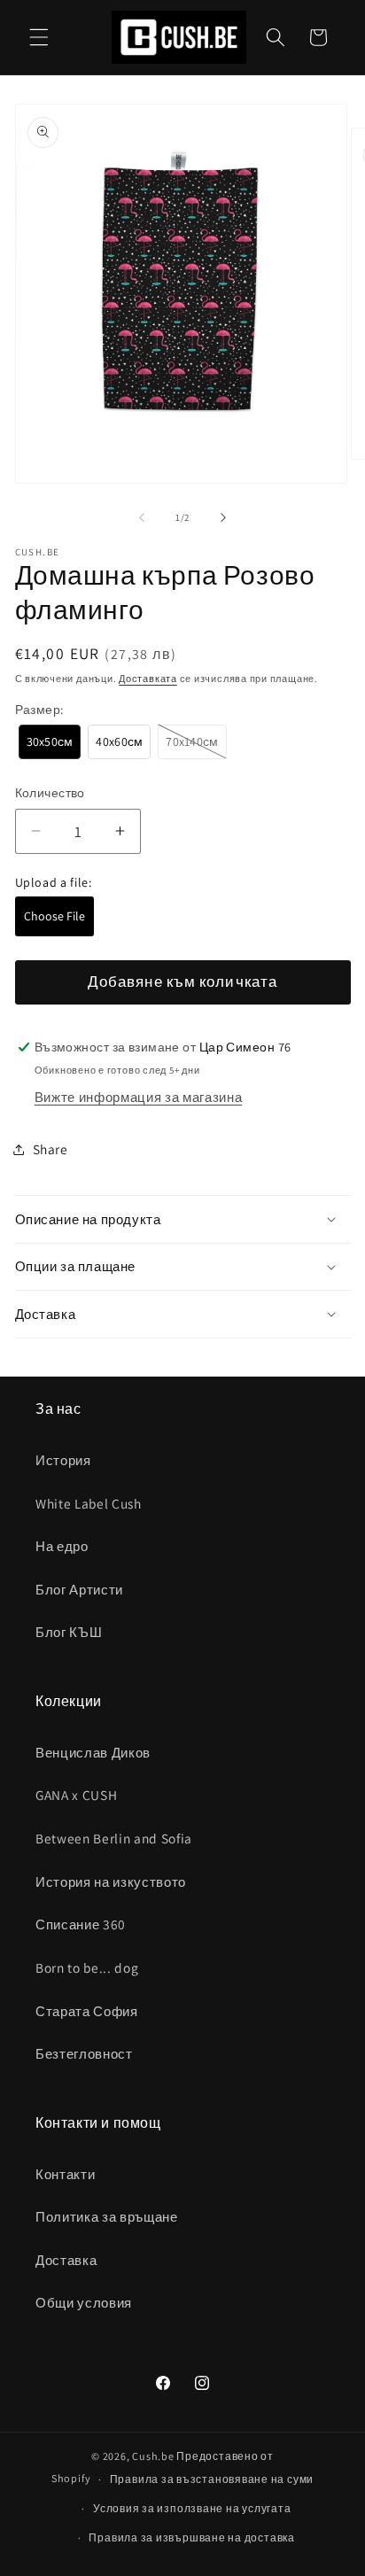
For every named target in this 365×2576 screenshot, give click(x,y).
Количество (50, 792)
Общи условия (84, 2302)
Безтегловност (84, 2053)
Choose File (54, 916)
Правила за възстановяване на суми (212, 2479)
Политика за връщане (107, 2216)
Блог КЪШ (69, 1632)
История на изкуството (111, 1882)
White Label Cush (89, 1503)
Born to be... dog (87, 1967)
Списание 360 (81, 1924)
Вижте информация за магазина (138, 1097)
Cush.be (153, 2456)
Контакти (65, 2174)
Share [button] (50, 1149)
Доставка (66, 2260)
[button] (39, 37)
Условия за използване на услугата (192, 2508)
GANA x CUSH (76, 1795)
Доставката (148, 679)
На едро (62, 1546)
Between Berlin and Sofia (114, 1838)
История (63, 1460)
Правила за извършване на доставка (191, 2537)
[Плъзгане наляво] (142, 517)
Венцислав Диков (93, 1752)
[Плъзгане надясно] (223, 517)
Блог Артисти (79, 1589)
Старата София (87, 2011)
